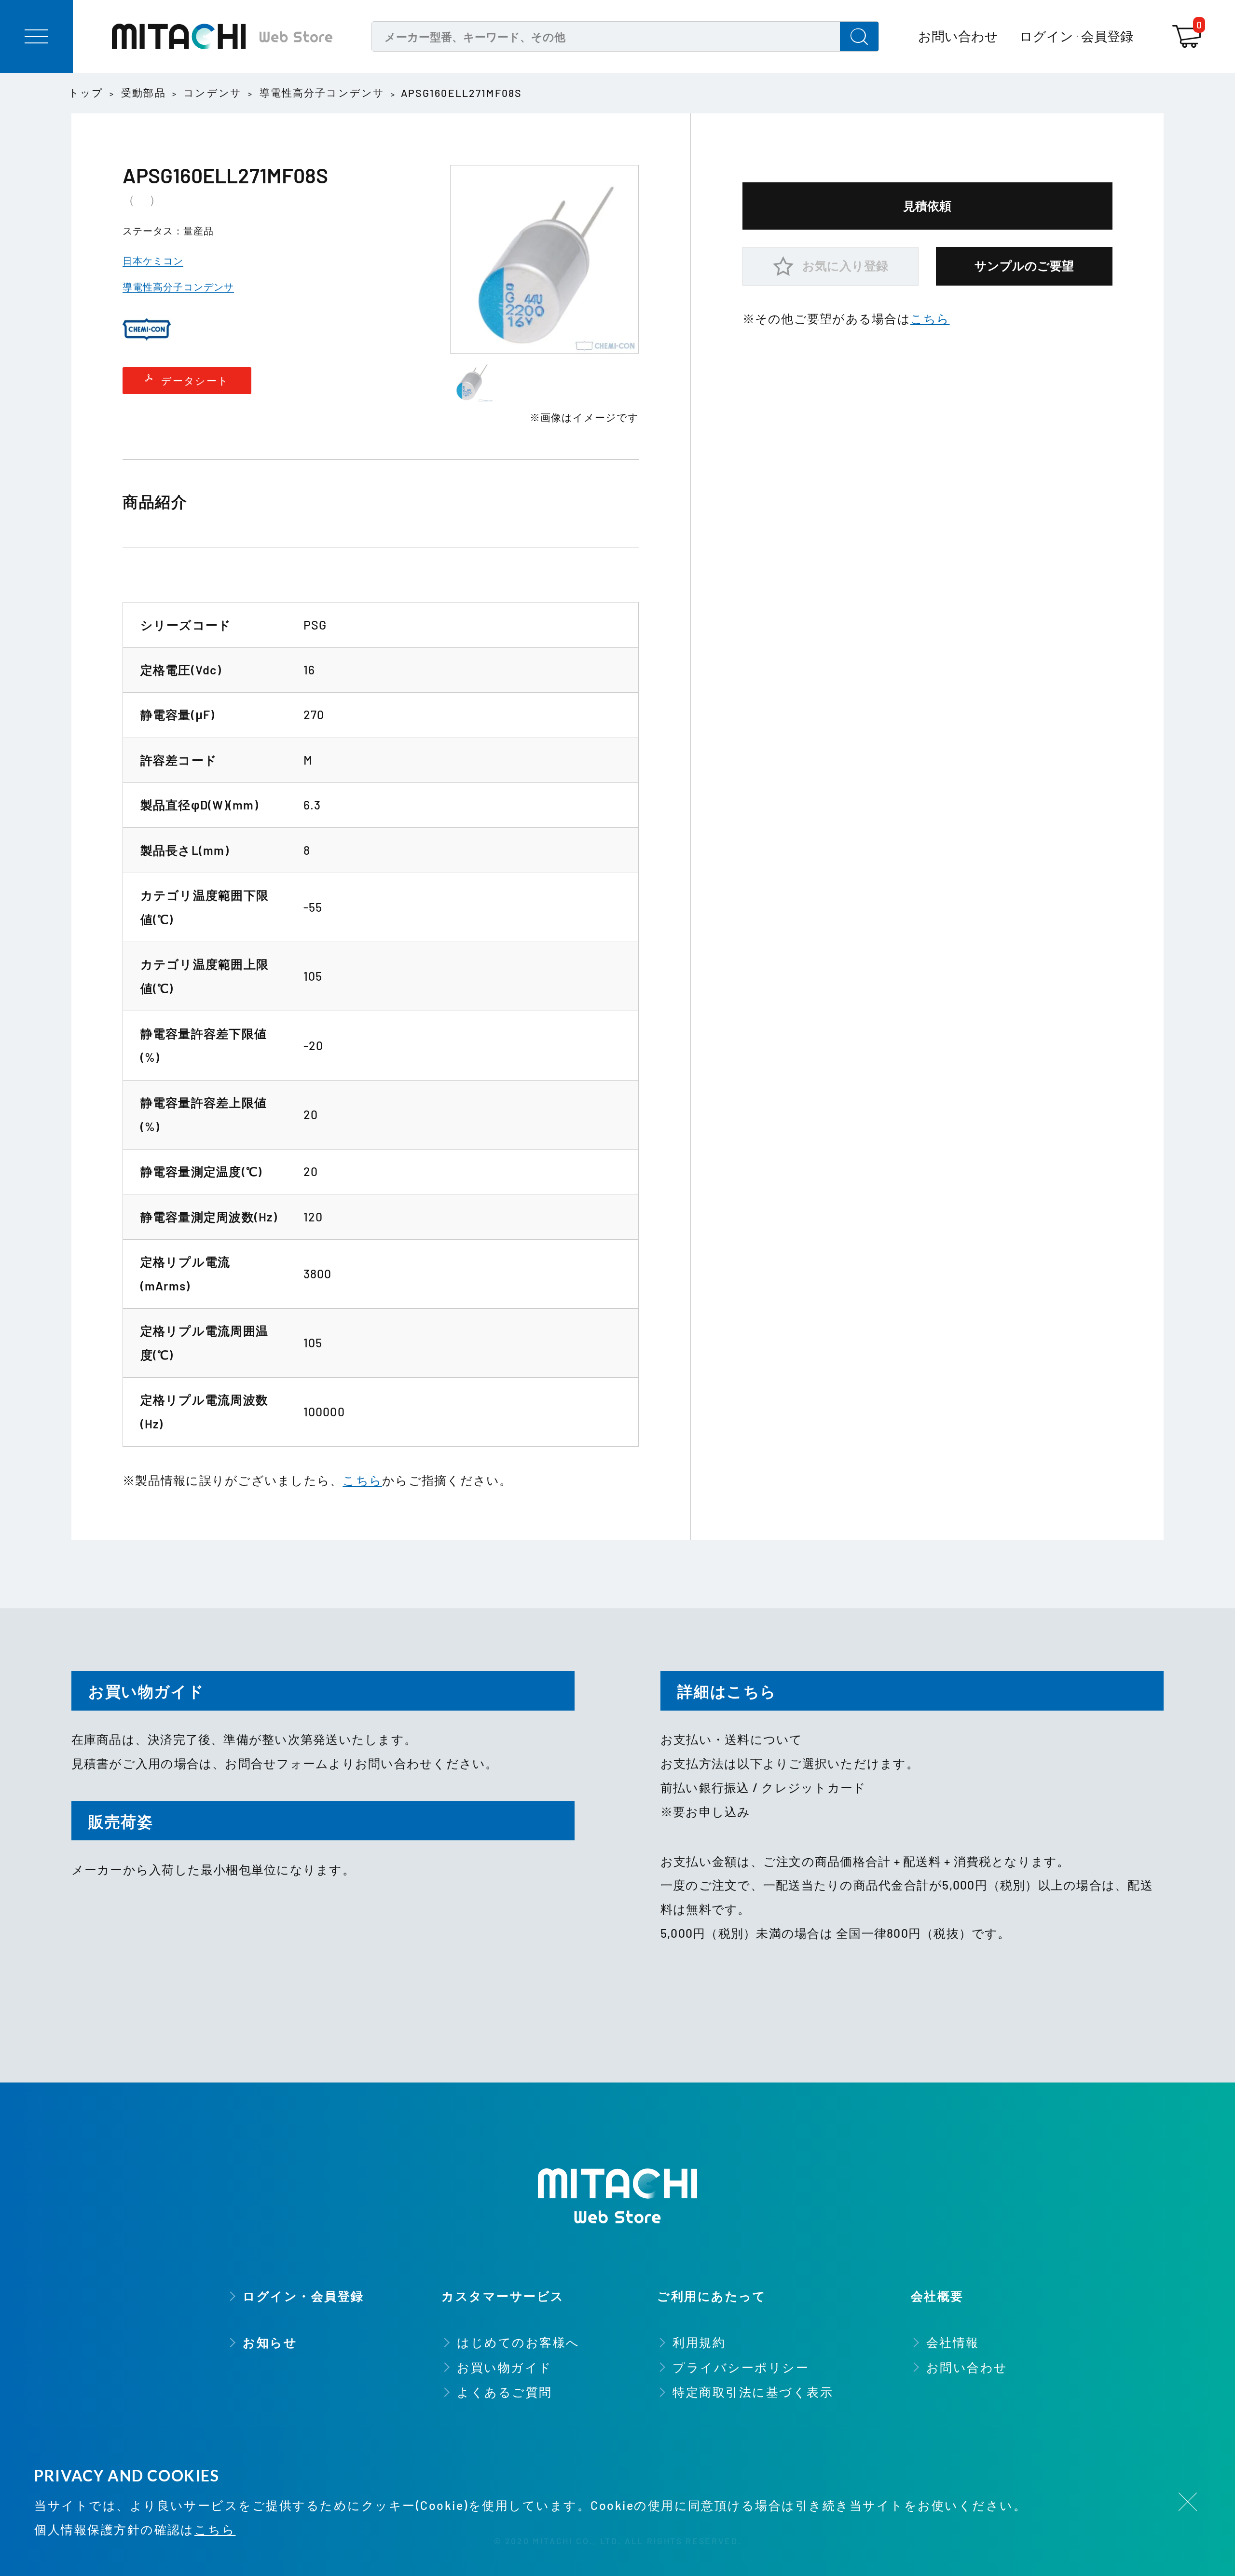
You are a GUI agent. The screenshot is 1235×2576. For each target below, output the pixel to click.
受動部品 (144, 92)
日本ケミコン (153, 260)
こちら (362, 1480)
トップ (86, 92)
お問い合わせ (958, 36)
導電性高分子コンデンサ (322, 92)
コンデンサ (213, 92)
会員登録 (1107, 36)
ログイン (1046, 36)
